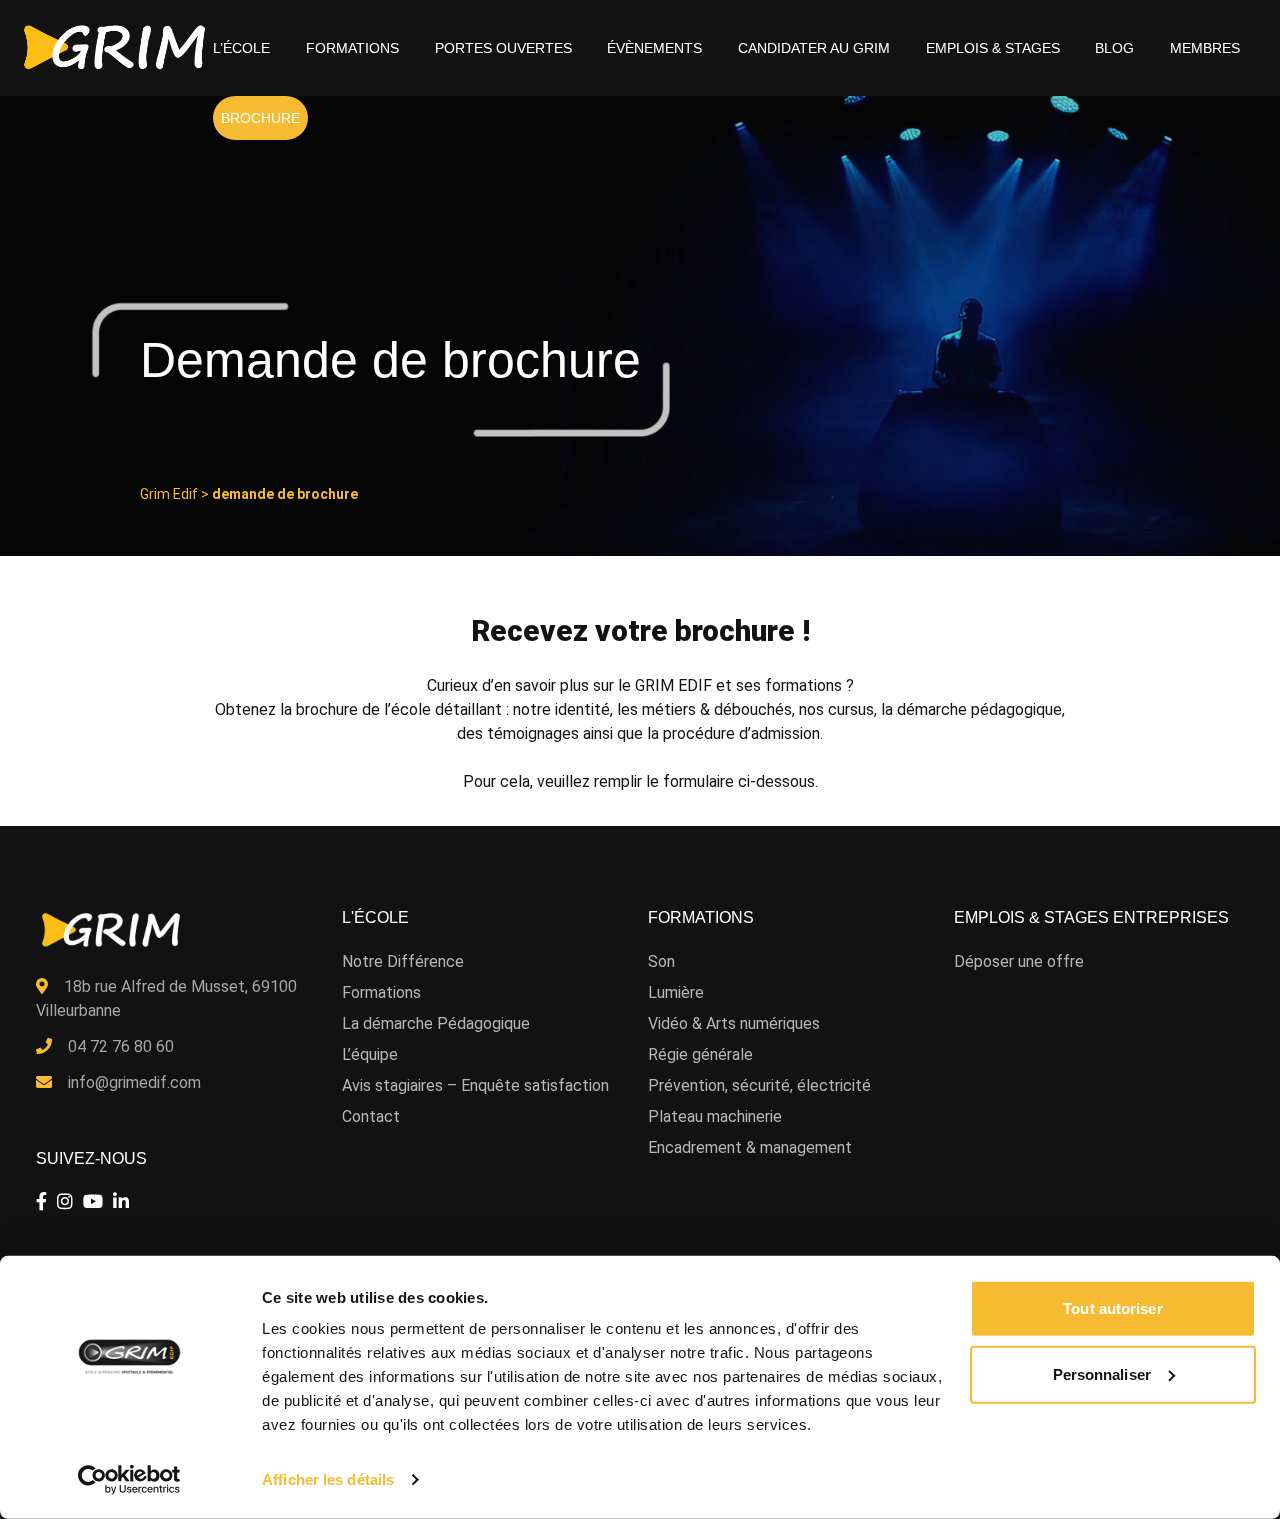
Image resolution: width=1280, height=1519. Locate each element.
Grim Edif (169, 494)
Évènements (654, 48)
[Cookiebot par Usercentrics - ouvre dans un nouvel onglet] (129, 1480)
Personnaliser (1102, 1373)
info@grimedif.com (134, 1082)
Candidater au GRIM (814, 48)
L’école (241, 48)
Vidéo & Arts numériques (734, 1023)
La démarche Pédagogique (436, 1023)
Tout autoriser (1112, 1308)
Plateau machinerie (715, 1116)
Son (661, 961)
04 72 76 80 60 (121, 1046)
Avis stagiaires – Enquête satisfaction (475, 1085)
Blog (1114, 48)
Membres (1205, 48)
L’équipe (370, 1054)
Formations (352, 48)
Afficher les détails (328, 1479)
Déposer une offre (1019, 961)
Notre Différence (403, 961)
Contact (371, 1116)
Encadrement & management (750, 1147)
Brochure (260, 118)
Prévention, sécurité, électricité (759, 1085)
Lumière (676, 992)
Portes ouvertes (503, 48)
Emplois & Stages (993, 48)
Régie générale (700, 1054)
